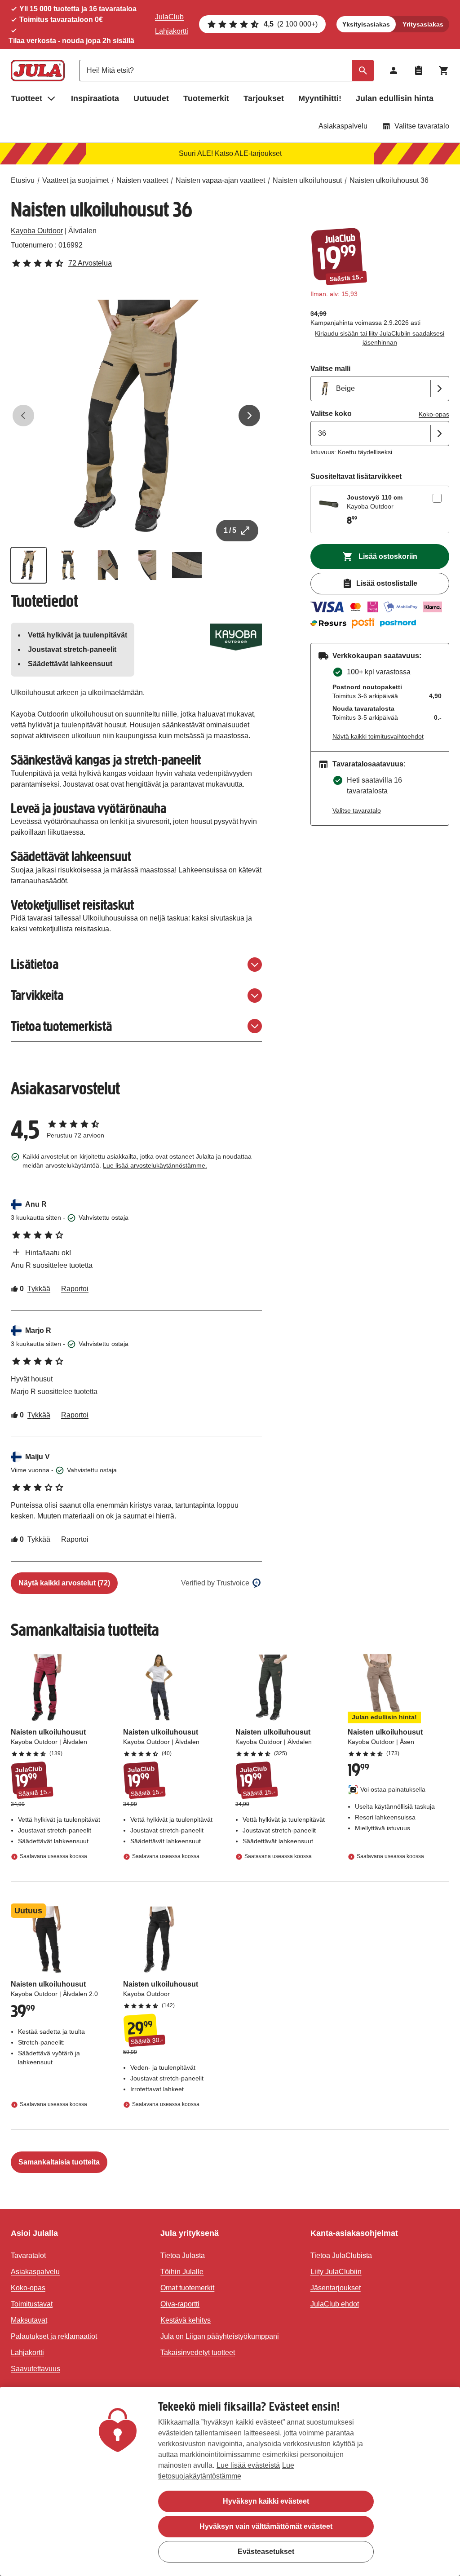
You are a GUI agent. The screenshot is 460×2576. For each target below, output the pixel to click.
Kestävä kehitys (186, 2320)
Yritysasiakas (423, 24)
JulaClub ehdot (335, 2304)
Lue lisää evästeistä (248, 2465)
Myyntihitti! (320, 98)
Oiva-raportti (180, 2304)
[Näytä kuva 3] (108, 565)
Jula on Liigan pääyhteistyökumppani (220, 2336)
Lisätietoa (35, 964)
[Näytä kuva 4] (147, 565)
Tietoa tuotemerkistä (61, 1026)
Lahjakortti (172, 31)
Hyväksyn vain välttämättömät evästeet (266, 2526)
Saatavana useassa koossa (53, 1856)
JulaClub (169, 17)
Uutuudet (151, 98)
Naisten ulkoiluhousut (307, 180)
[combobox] (226, 71)
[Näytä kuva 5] (187, 565)
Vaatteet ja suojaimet (75, 180)
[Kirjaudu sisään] (394, 71)
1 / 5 (230, 530)
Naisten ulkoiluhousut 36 (389, 180)
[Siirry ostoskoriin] (444, 71)
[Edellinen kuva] (23, 416)
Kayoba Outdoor (37, 231)
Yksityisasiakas (366, 24)
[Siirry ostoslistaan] (419, 71)
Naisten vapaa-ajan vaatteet (220, 180)
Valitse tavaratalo (422, 126)
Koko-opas (434, 414)
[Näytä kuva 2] (68, 565)
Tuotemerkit (206, 98)
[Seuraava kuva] (249, 416)
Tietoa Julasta (183, 2255)
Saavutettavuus (35, 2369)
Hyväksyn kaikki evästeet (266, 2501)
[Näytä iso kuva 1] (136, 416)
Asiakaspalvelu (343, 126)
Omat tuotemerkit (187, 2288)
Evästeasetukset (266, 2552)
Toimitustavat (32, 2304)
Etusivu (23, 180)
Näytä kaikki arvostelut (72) (64, 1583)
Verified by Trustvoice (215, 1583)
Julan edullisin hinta (395, 98)
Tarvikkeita (37, 995)
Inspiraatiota (95, 98)
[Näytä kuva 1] (29, 565)
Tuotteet (27, 98)
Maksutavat (29, 2320)
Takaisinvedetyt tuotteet (198, 2352)
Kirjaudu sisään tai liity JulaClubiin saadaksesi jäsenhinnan (380, 338)
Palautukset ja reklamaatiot (54, 2336)
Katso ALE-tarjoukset (248, 153)
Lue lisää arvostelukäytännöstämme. (155, 1165)
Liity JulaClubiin (336, 2272)
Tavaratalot (28, 2255)
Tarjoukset (264, 98)
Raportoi (75, 1289)
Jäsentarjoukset (336, 2288)
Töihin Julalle (182, 2272)
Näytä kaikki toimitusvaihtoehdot (378, 736)
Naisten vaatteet (142, 180)
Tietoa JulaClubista (341, 2255)
